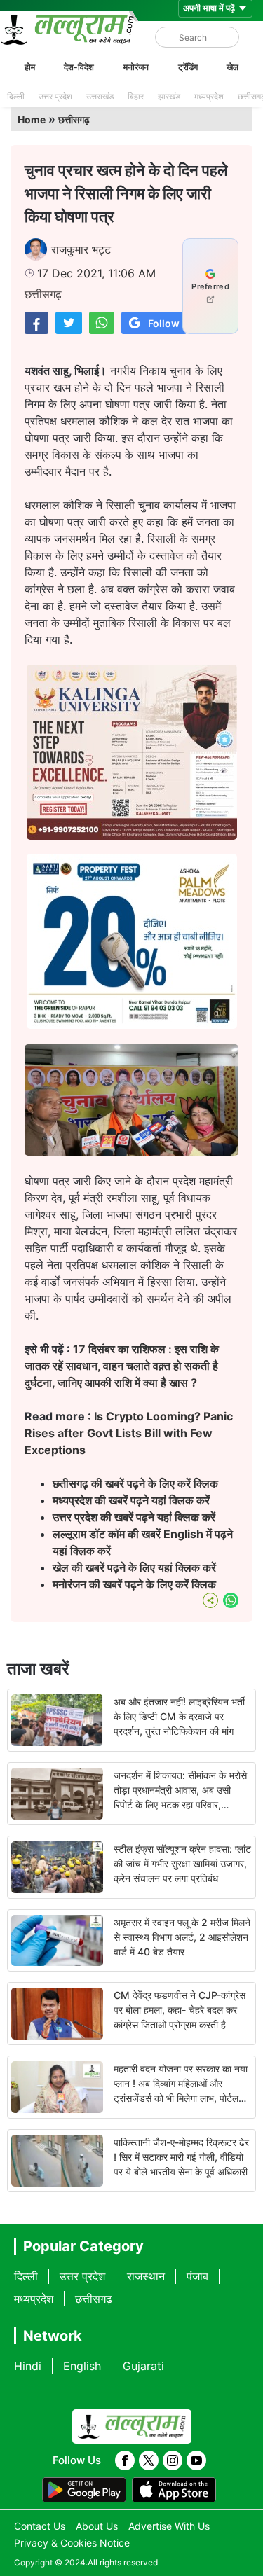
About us (97, 2526)
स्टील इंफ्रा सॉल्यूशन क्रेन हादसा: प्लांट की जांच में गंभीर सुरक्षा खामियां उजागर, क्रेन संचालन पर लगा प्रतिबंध (182, 1863)
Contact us (40, 2526)
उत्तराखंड (100, 96)
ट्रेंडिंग (188, 67)
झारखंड (169, 96)
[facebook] (125, 2460)
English (82, 2366)
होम (30, 67)
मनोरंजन (136, 67)
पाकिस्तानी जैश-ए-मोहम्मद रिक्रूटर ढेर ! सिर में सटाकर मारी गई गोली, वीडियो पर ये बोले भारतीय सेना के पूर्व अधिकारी (181, 2157)
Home (32, 119)
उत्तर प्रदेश (55, 96)
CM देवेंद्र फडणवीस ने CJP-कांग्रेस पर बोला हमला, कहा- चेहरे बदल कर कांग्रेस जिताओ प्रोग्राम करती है (180, 2010)
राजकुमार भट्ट (81, 249)
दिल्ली (16, 96)
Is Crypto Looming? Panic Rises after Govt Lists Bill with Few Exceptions (129, 1433)
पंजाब (197, 2276)
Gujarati (143, 2366)
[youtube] (196, 2460)
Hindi (28, 2366)
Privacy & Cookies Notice (72, 2543)
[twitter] (149, 2460)
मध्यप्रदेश (209, 96)
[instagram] (173, 2460)
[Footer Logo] (132, 2427)
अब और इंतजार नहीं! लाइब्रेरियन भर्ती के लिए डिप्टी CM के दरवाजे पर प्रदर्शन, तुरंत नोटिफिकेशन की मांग (179, 1716)
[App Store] (174, 2490)
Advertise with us (169, 2526)
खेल (232, 67)
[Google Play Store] (84, 2490)
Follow (164, 323)
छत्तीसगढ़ (74, 119)
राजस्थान (146, 2276)
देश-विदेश (79, 67)
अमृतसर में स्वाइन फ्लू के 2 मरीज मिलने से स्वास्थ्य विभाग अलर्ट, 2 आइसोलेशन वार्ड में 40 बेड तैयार (182, 1937)
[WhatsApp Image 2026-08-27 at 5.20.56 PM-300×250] (132, 1025)
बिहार (136, 96)
